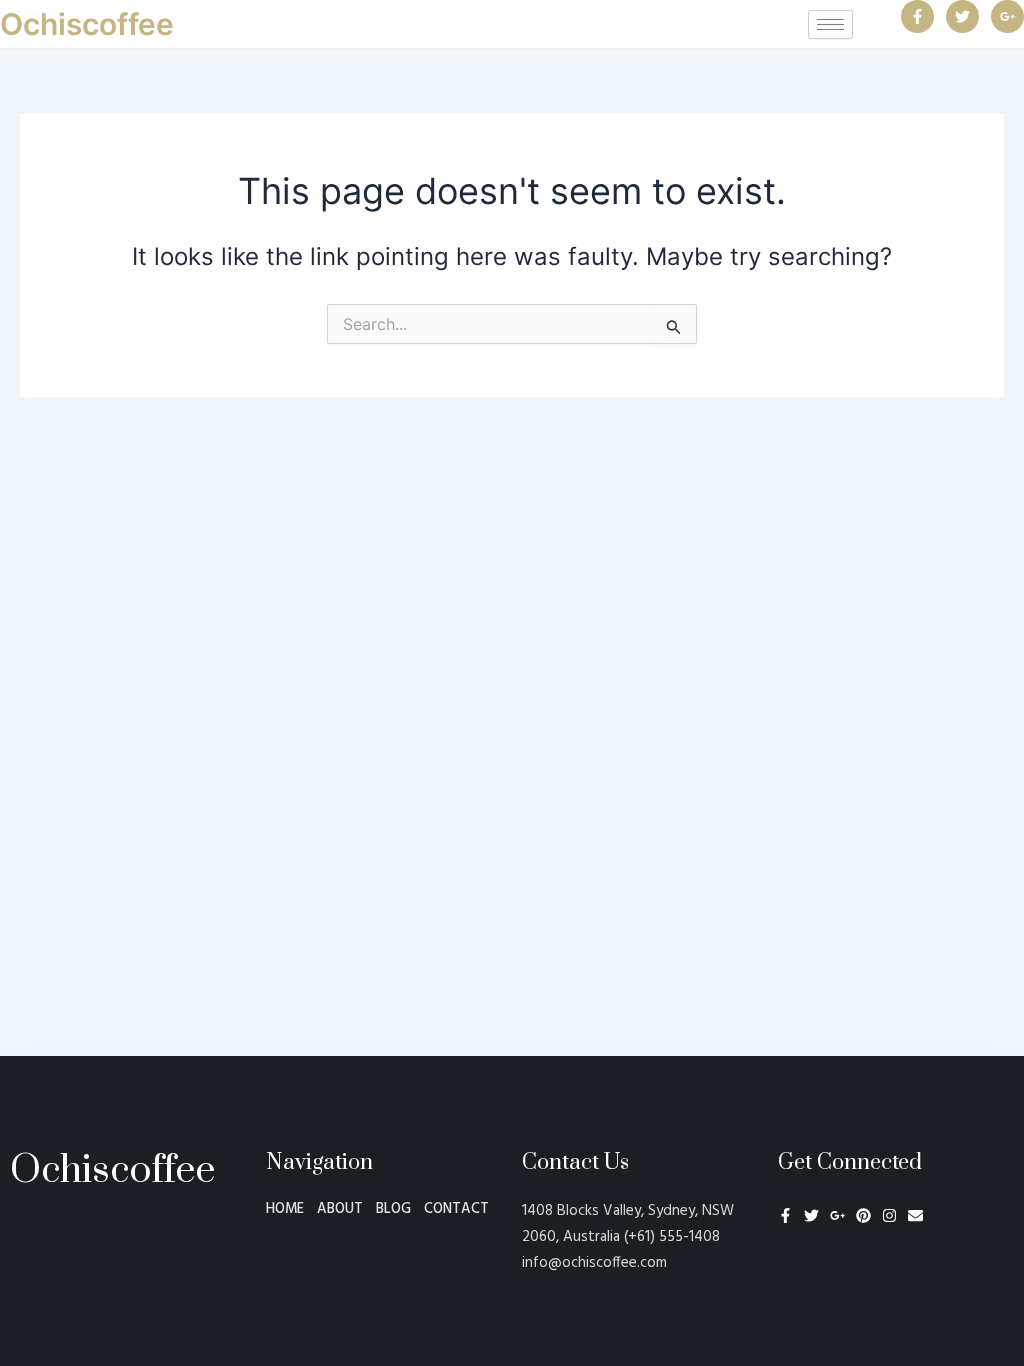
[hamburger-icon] (830, 24)
